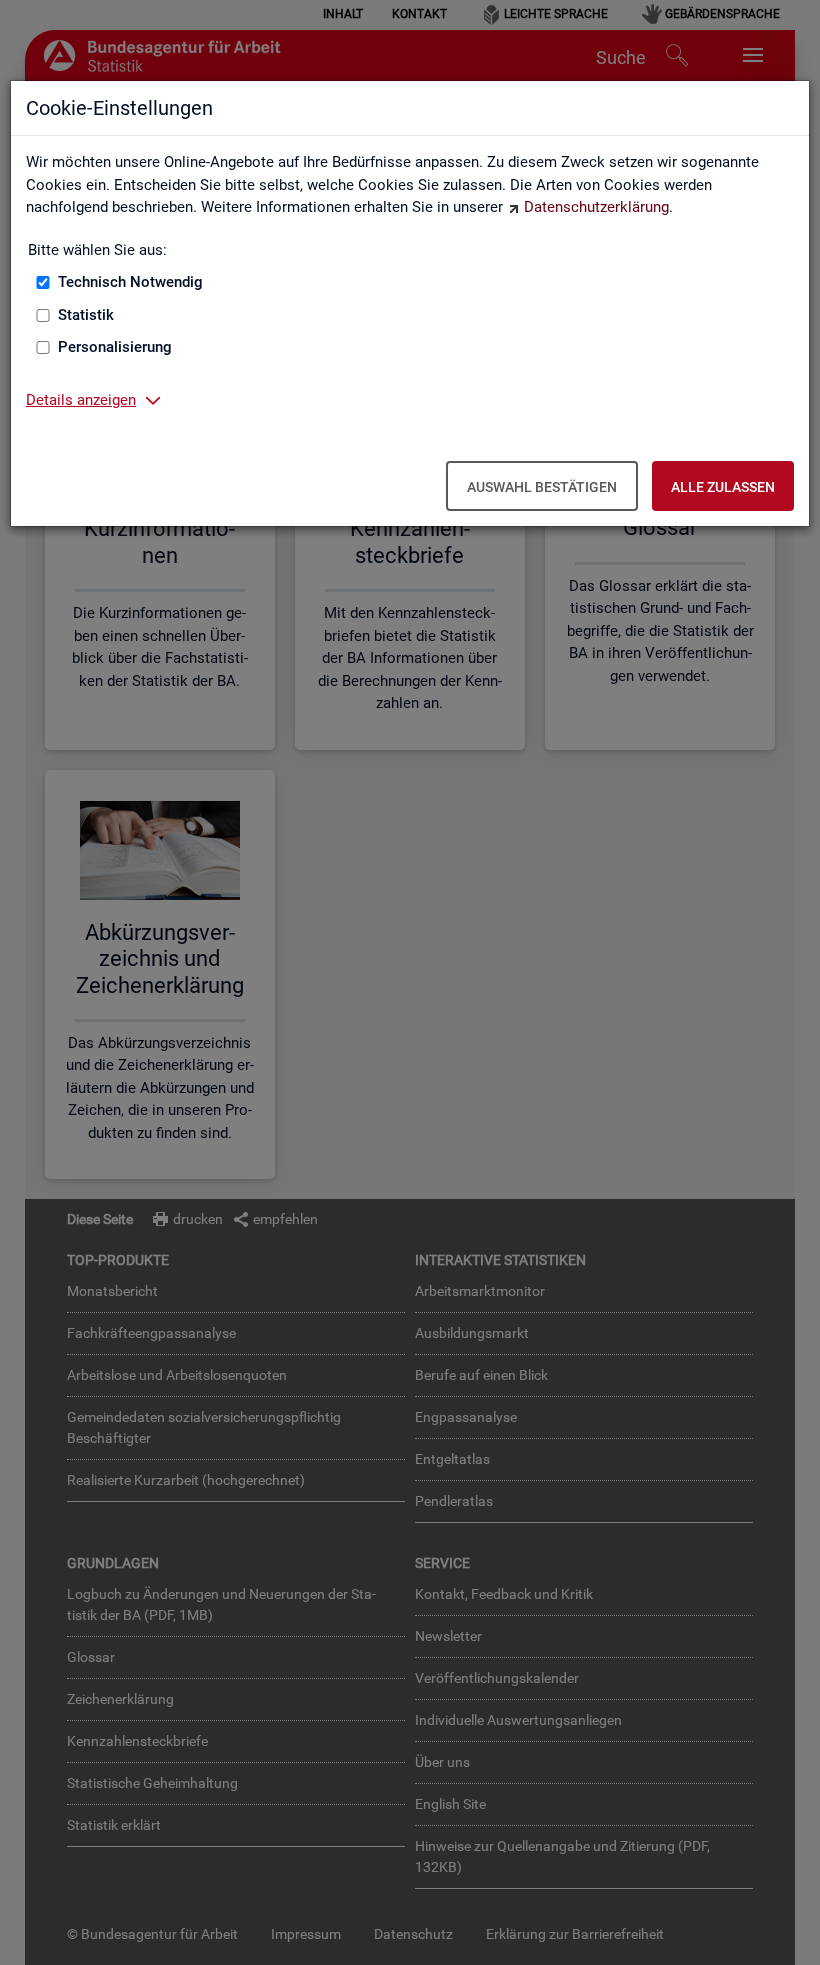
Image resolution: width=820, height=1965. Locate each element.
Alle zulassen (723, 487)
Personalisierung (115, 347)
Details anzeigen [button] (81, 400)
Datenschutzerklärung (596, 207)
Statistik (86, 315)
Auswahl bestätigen (542, 487)
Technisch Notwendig (130, 282)
